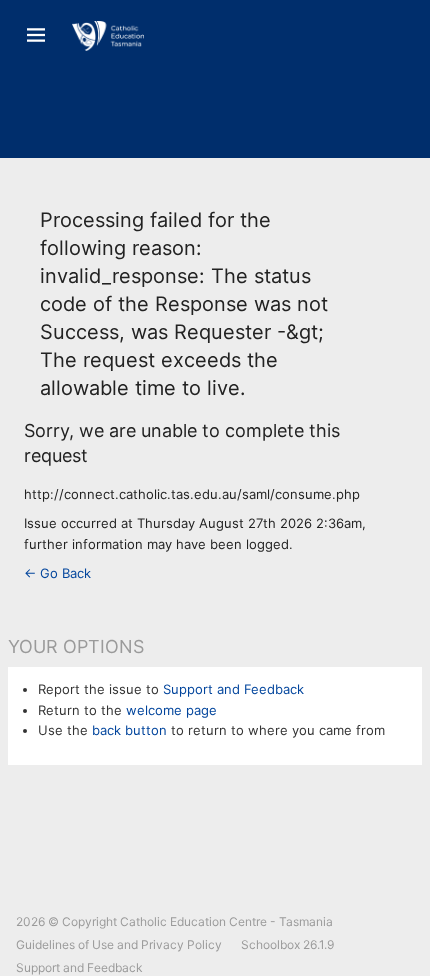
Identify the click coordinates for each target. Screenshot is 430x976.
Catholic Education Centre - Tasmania (226, 921)
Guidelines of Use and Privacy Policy (119, 944)
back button (129, 730)
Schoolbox (270, 944)
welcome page (171, 710)
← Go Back (57, 573)
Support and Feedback (233, 689)
